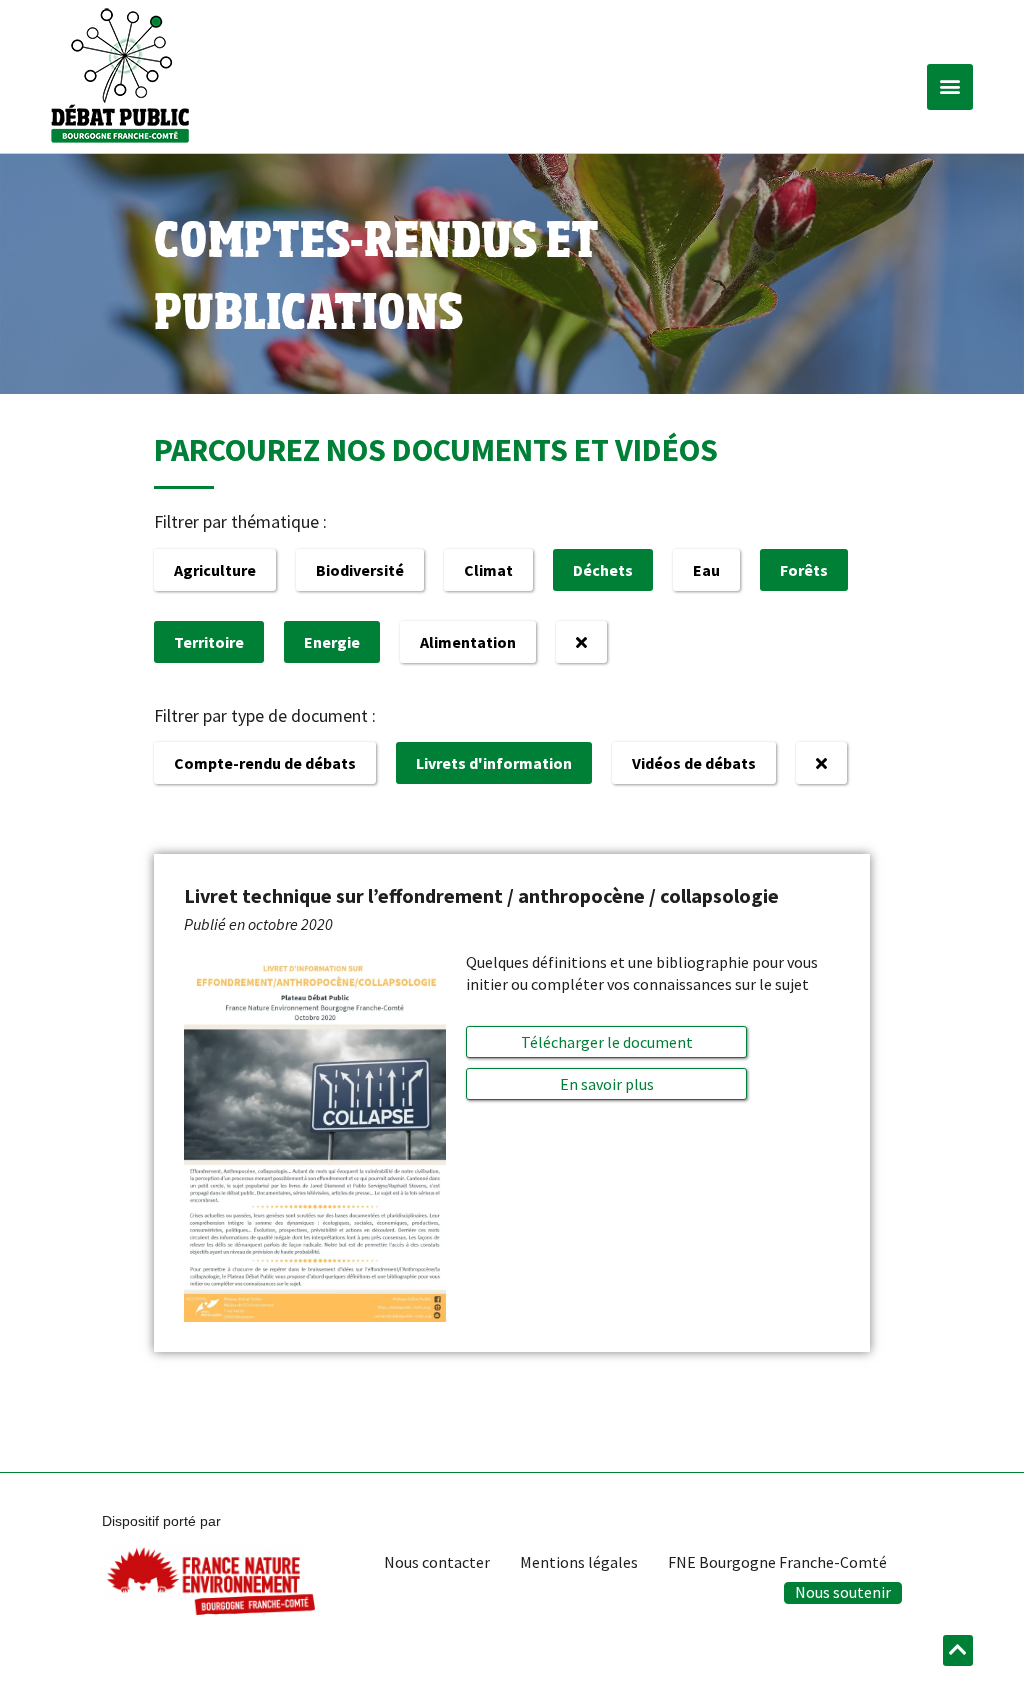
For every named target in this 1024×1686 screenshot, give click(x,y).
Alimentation (468, 642)
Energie (332, 642)
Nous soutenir (843, 1592)
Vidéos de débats (694, 763)
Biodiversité (360, 570)
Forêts (804, 570)
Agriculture (215, 570)
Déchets (603, 570)
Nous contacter (437, 1562)
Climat (488, 570)
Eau (706, 570)
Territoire (209, 642)
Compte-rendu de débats (265, 763)
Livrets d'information (494, 763)
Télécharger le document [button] (607, 1042)
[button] (950, 87)
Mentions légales (579, 1562)
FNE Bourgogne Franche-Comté (777, 1562)
